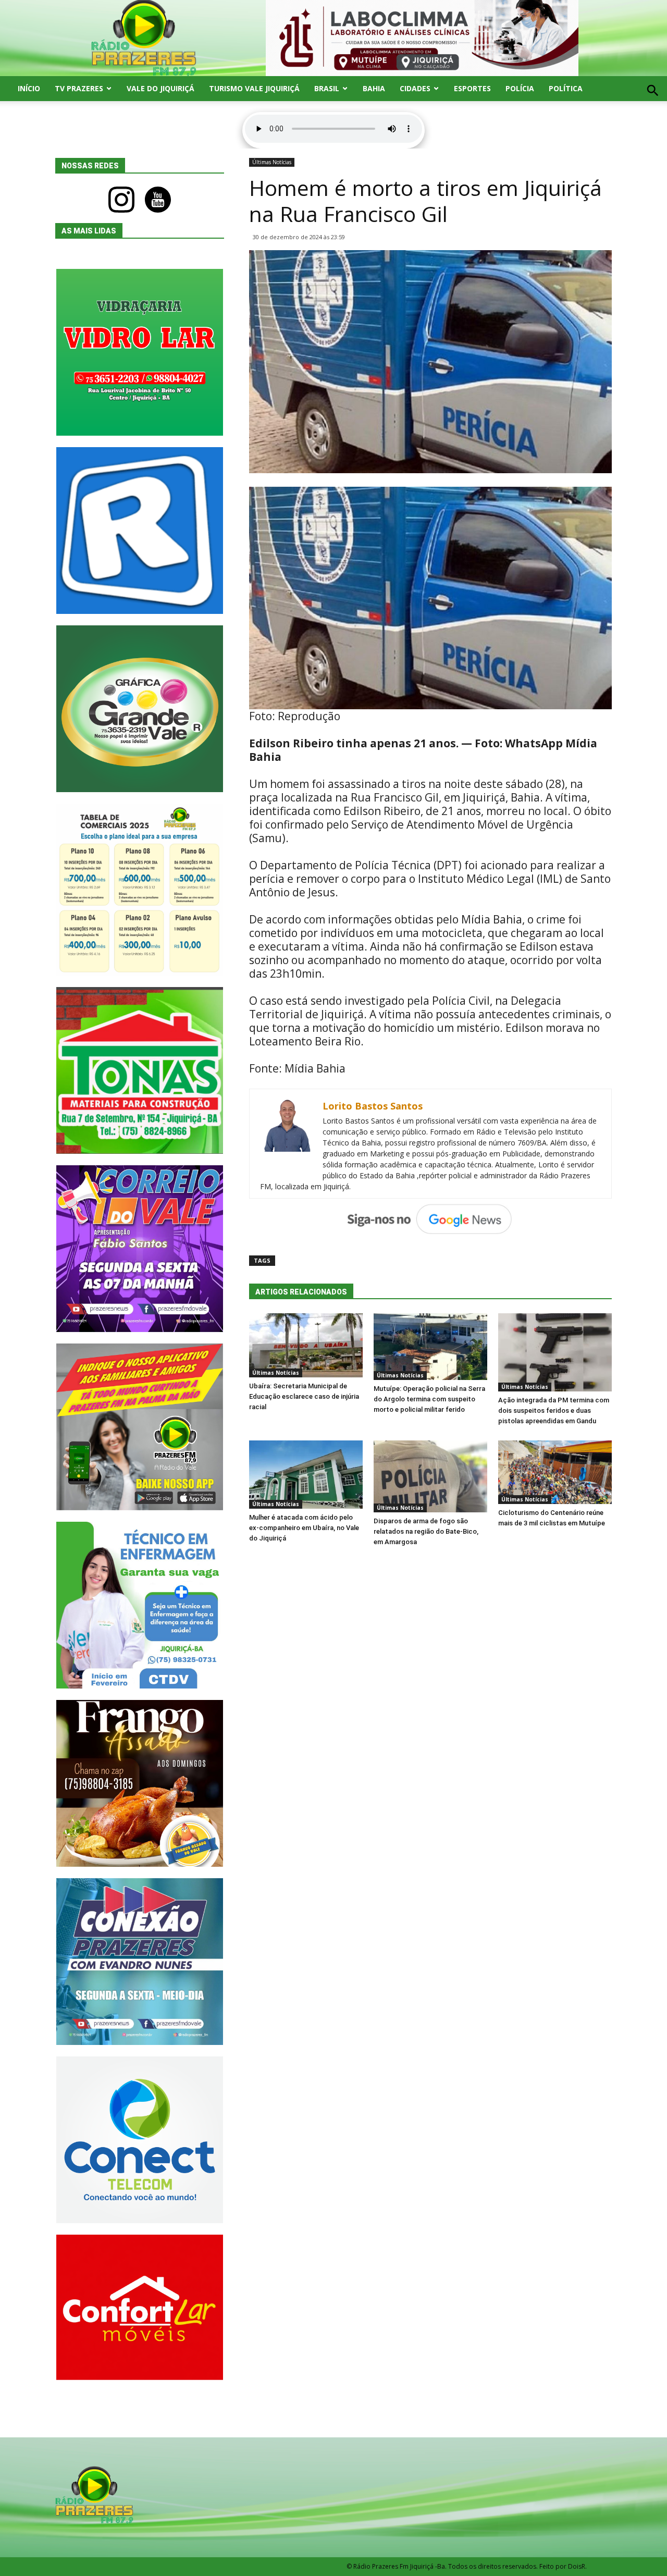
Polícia (520, 88)
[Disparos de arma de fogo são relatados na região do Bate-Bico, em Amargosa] (430, 1476)
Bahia (374, 88)
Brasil (327, 88)
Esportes (472, 88)
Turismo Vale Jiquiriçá (254, 88)
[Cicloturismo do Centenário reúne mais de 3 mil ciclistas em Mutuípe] (555, 1472)
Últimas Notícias (272, 162)
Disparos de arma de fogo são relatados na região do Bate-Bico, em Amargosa (426, 1531)
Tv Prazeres (79, 88)
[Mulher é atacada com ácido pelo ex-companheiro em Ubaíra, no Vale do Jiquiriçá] (306, 1475)
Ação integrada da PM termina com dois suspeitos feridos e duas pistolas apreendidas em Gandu (554, 1410)
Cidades (415, 88)
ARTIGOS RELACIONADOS (301, 1292)
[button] (653, 102)
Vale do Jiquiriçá (160, 88)
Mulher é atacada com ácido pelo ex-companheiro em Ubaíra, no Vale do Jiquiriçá (304, 1528)
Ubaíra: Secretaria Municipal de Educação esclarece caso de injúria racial (304, 1396)
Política (566, 88)
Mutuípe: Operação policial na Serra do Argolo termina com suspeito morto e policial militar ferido (429, 1399)
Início (29, 88)
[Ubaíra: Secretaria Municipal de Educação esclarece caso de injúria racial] (306, 1345)
